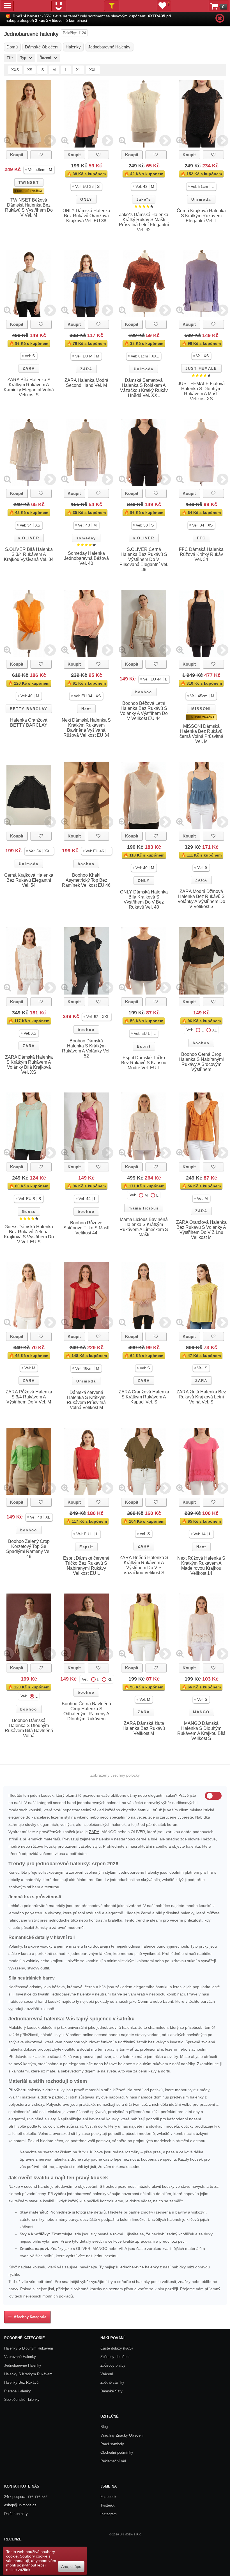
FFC (201, 538)
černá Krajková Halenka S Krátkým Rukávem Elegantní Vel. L (201, 216)
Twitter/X (108, 2505)
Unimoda (201, 199)
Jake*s (144, 199)
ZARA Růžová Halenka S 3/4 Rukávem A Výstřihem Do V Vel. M (29, 1397)
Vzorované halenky (20, 2357)
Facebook (108, 2497)
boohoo (144, 692)
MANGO (201, 1712)
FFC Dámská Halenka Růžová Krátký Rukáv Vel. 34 (201, 554)
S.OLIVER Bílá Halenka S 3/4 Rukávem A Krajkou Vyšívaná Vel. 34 (29, 554)
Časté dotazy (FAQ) (117, 2348)
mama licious (144, 1208)
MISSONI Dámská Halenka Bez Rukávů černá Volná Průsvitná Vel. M (201, 734)
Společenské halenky (22, 2400)
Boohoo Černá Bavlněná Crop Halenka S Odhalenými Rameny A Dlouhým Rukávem (86, 1711)
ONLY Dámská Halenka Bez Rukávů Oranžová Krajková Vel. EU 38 (86, 216)
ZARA (29, 368)
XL (78, 70)
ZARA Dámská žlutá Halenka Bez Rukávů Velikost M (144, 1728)
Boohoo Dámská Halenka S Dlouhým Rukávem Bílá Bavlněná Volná (29, 1728)
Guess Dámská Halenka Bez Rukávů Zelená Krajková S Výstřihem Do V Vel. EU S (29, 1234)
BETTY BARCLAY (29, 709)
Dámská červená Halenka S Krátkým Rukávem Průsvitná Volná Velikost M (86, 1400)
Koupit (17, 155)
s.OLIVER (29, 538)
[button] (39, 170)
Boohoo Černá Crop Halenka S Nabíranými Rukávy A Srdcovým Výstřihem (201, 1062)
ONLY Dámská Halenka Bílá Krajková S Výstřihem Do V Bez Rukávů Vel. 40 (144, 899)
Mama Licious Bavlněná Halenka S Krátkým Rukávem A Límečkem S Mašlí (144, 1227)
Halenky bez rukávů (21, 2382)
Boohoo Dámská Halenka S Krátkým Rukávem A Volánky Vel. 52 (86, 1048)
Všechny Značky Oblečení (122, 2435)
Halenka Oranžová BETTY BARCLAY (29, 723)
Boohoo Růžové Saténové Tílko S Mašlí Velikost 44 (86, 1228)
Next (86, 709)
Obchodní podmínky (117, 2452)
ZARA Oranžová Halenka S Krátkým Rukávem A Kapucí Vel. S (144, 1397)
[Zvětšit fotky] (7, 140)
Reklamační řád (113, 2461)
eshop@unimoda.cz (20, 2505)
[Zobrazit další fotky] (50, 140)
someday (86, 538)
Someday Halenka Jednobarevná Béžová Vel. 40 (86, 558)
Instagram (109, 2514)
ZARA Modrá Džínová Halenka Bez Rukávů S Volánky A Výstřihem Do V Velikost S (201, 899)
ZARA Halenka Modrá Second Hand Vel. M (86, 383)
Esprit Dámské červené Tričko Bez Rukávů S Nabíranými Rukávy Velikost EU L (86, 1566)
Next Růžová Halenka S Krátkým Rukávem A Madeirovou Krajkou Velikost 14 (201, 1566)
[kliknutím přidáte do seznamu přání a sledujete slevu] (41, 155)
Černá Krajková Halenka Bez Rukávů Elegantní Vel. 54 (29, 880)
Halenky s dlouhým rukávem (29, 2348)
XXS (15, 70)
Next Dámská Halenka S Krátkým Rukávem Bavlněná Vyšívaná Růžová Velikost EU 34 (86, 728)
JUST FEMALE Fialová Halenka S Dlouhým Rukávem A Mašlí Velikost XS (201, 391)
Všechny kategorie (29, 2317)
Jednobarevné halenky (23, 2365)
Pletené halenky (18, 2391)
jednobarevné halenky (139, 2267)
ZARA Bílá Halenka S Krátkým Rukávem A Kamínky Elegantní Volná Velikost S (29, 387)
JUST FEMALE (201, 368)
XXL (93, 70)
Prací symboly (112, 2444)
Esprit (144, 1046)
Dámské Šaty (111, 2391)
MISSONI (201, 709)
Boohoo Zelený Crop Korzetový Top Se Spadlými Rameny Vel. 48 (29, 1549)
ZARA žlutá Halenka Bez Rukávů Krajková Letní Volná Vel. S (201, 1397)
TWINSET (29, 183)
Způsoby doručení (115, 2357)
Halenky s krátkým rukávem (28, 2374)
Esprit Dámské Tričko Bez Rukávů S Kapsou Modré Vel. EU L (144, 1063)
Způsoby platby (113, 2365)
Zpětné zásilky (112, 2382)
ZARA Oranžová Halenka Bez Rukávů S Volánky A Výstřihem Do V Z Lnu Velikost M (201, 1230)
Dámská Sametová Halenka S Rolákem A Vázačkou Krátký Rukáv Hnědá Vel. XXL (144, 388)
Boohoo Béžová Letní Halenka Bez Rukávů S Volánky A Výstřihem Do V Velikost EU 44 (144, 711)
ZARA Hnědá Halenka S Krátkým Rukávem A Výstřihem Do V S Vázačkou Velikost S (144, 1565)
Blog (104, 2427)
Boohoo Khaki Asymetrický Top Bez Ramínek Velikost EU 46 (86, 880)
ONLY (86, 199)
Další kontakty (16, 2514)
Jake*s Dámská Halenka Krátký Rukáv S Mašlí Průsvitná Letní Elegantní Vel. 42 (144, 222)
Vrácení (107, 2374)
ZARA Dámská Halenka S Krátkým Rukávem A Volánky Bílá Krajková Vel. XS (29, 1065)
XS (30, 70)
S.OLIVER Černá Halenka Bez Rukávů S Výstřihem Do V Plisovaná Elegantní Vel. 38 (144, 559)
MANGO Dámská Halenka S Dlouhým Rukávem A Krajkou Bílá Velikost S (201, 1731)
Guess (29, 1212)
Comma (145, 2001)
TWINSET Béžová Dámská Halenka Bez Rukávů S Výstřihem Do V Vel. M (29, 208)
